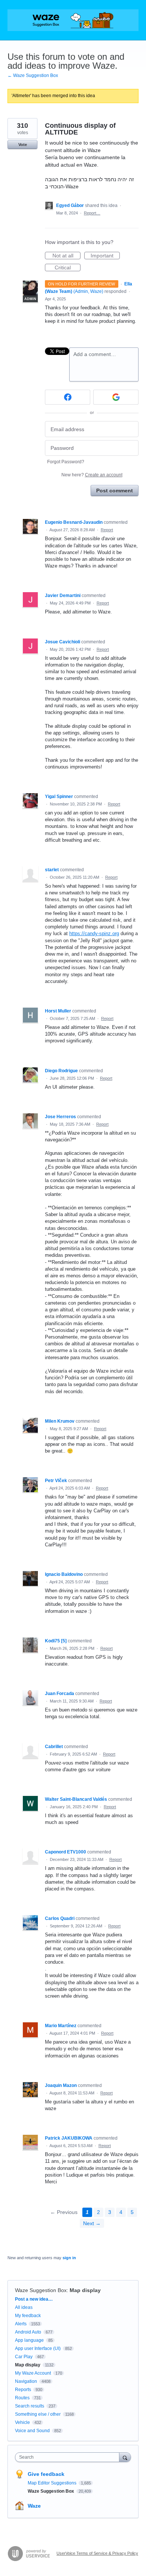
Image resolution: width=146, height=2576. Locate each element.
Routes (22, 2398)
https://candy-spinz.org (94, 933)
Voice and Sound (32, 2431)
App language (29, 2340)
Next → (92, 2223)
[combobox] (69, 2457)
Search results (30, 2406)
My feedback (28, 2316)
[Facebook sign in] (68, 397)
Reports (23, 2390)
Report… (92, 213)
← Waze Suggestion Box (33, 75)
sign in (69, 2258)
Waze (34, 2506)
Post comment (115, 491)
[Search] (125, 2457)
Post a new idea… (34, 2299)
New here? (92, 475)
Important (105, 256)
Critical (68, 268)
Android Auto (28, 2332)
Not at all (66, 256)
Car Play (24, 2357)
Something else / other (38, 2414)
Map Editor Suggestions (53, 2483)
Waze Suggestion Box (41, 2290)
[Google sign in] (116, 397)
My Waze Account (33, 2373)
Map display (85, 2290)
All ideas (24, 2307)
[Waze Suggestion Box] (73, 20)
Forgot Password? (66, 462)
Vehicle (22, 2422)
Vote (23, 145)
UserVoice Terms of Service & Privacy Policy (97, 2553)
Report (107, 530)
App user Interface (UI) (38, 2348)
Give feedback (46, 2474)
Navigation (26, 2381)
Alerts (21, 2324)
